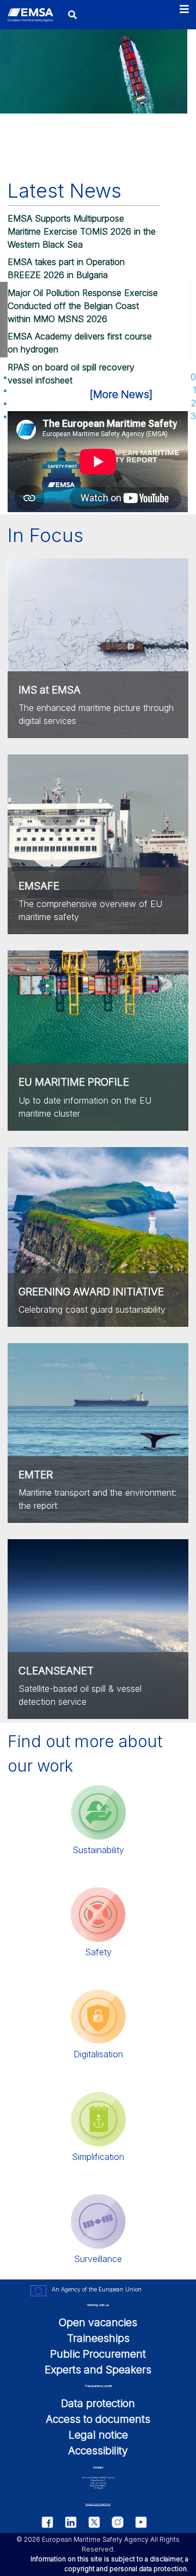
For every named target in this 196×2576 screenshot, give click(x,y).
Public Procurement (98, 2354)
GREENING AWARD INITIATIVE (91, 1292)
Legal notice (98, 2435)
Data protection (98, 2403)
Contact (98, 2467)
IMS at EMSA (50, 690)
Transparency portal (98, 2386)
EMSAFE (39, 886)
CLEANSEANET (56, 1671)
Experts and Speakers (98, 2370)
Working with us (98, 2305)
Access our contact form (98, 2504)
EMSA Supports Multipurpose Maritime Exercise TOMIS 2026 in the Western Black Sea (82, 231)
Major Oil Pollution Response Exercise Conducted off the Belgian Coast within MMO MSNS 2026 (83, 306)
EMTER (36, 1475)
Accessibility (98, 2451)
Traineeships (98, 2338)
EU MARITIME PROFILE (74, 1082)
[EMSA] (30, 15)
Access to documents (98, 2419)
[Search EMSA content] (73, 14)
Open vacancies (98, 2322)
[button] (105, 377)
